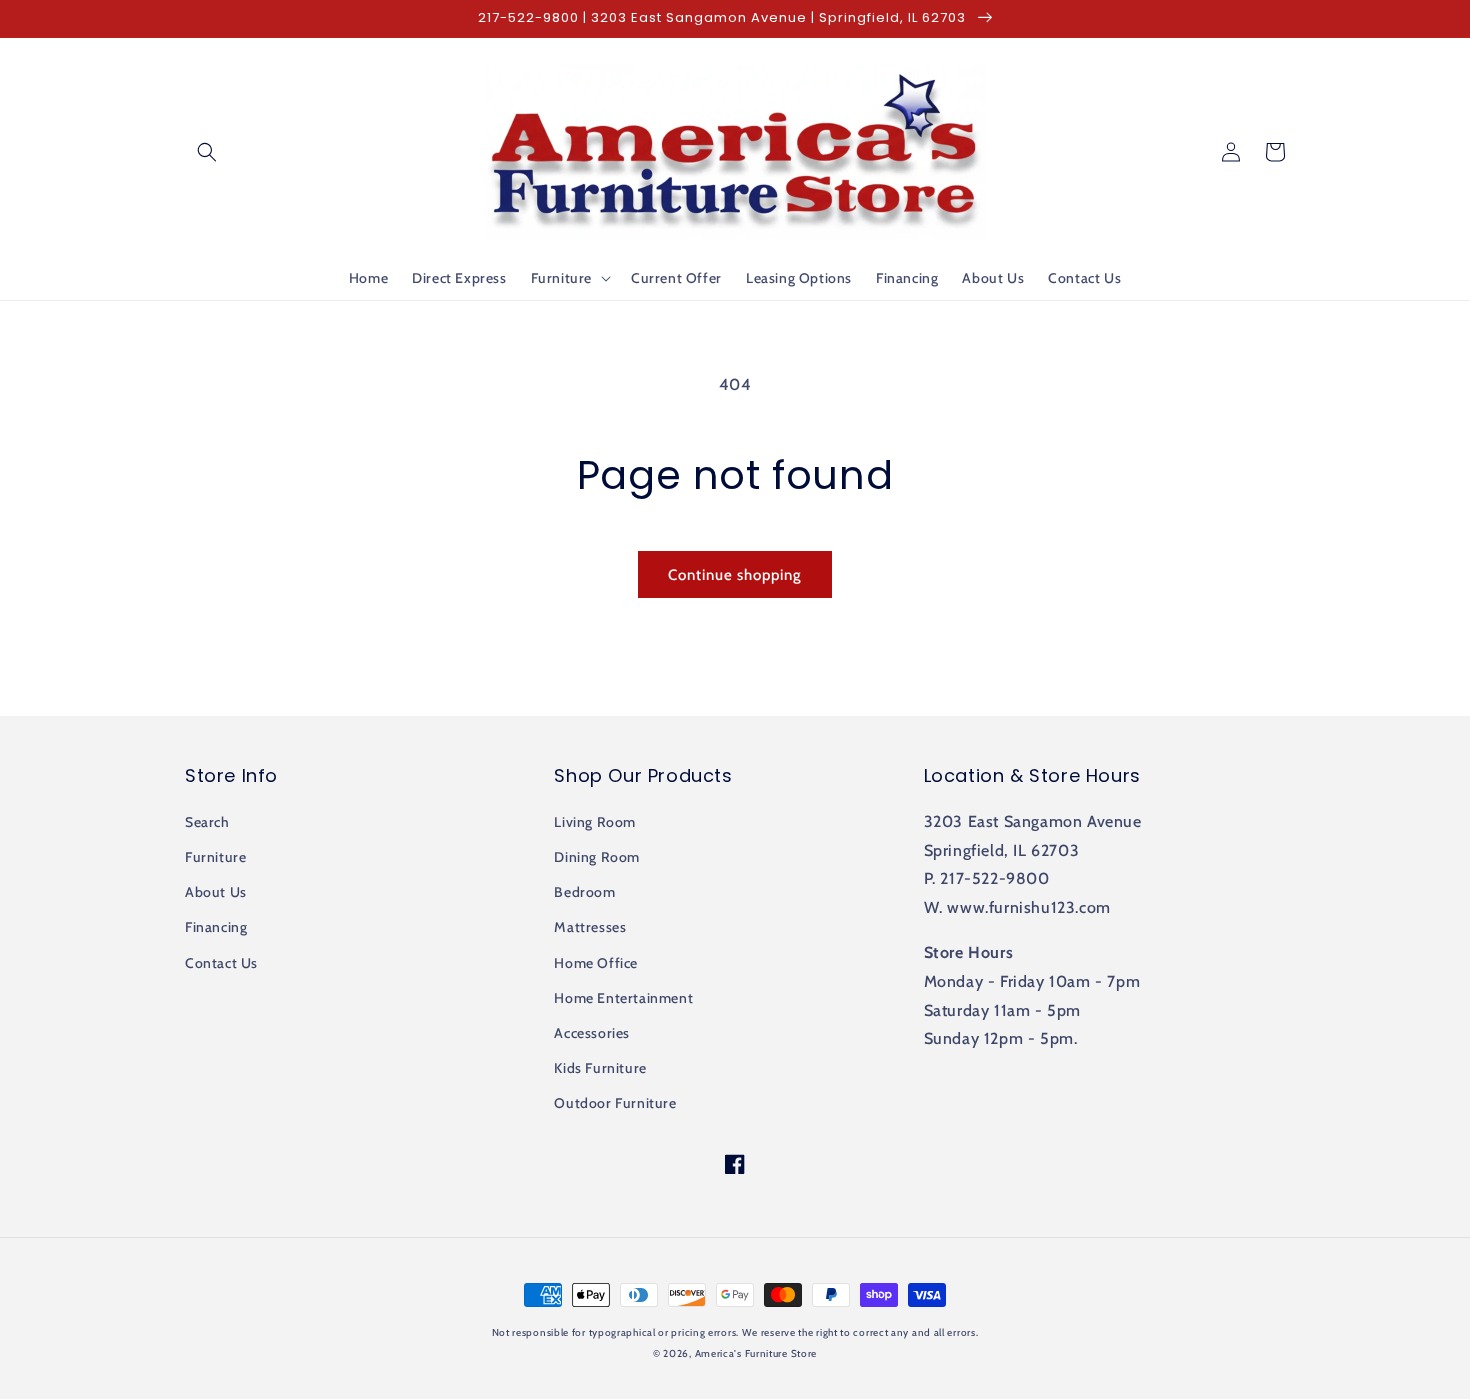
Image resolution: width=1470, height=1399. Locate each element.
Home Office (596, 963)
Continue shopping (735, 575)
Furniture (215, 857)
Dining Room (597, 857)
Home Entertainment (623, 998)
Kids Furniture (600, 1068)
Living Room (595, 822)
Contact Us (221, 963)
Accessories (592, 1033)
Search (207, 822)
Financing (216, 927)
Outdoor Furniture (615, 1103)
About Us (216, 892)
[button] (207, 152)
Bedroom (584, 892)
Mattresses (590, 927)
